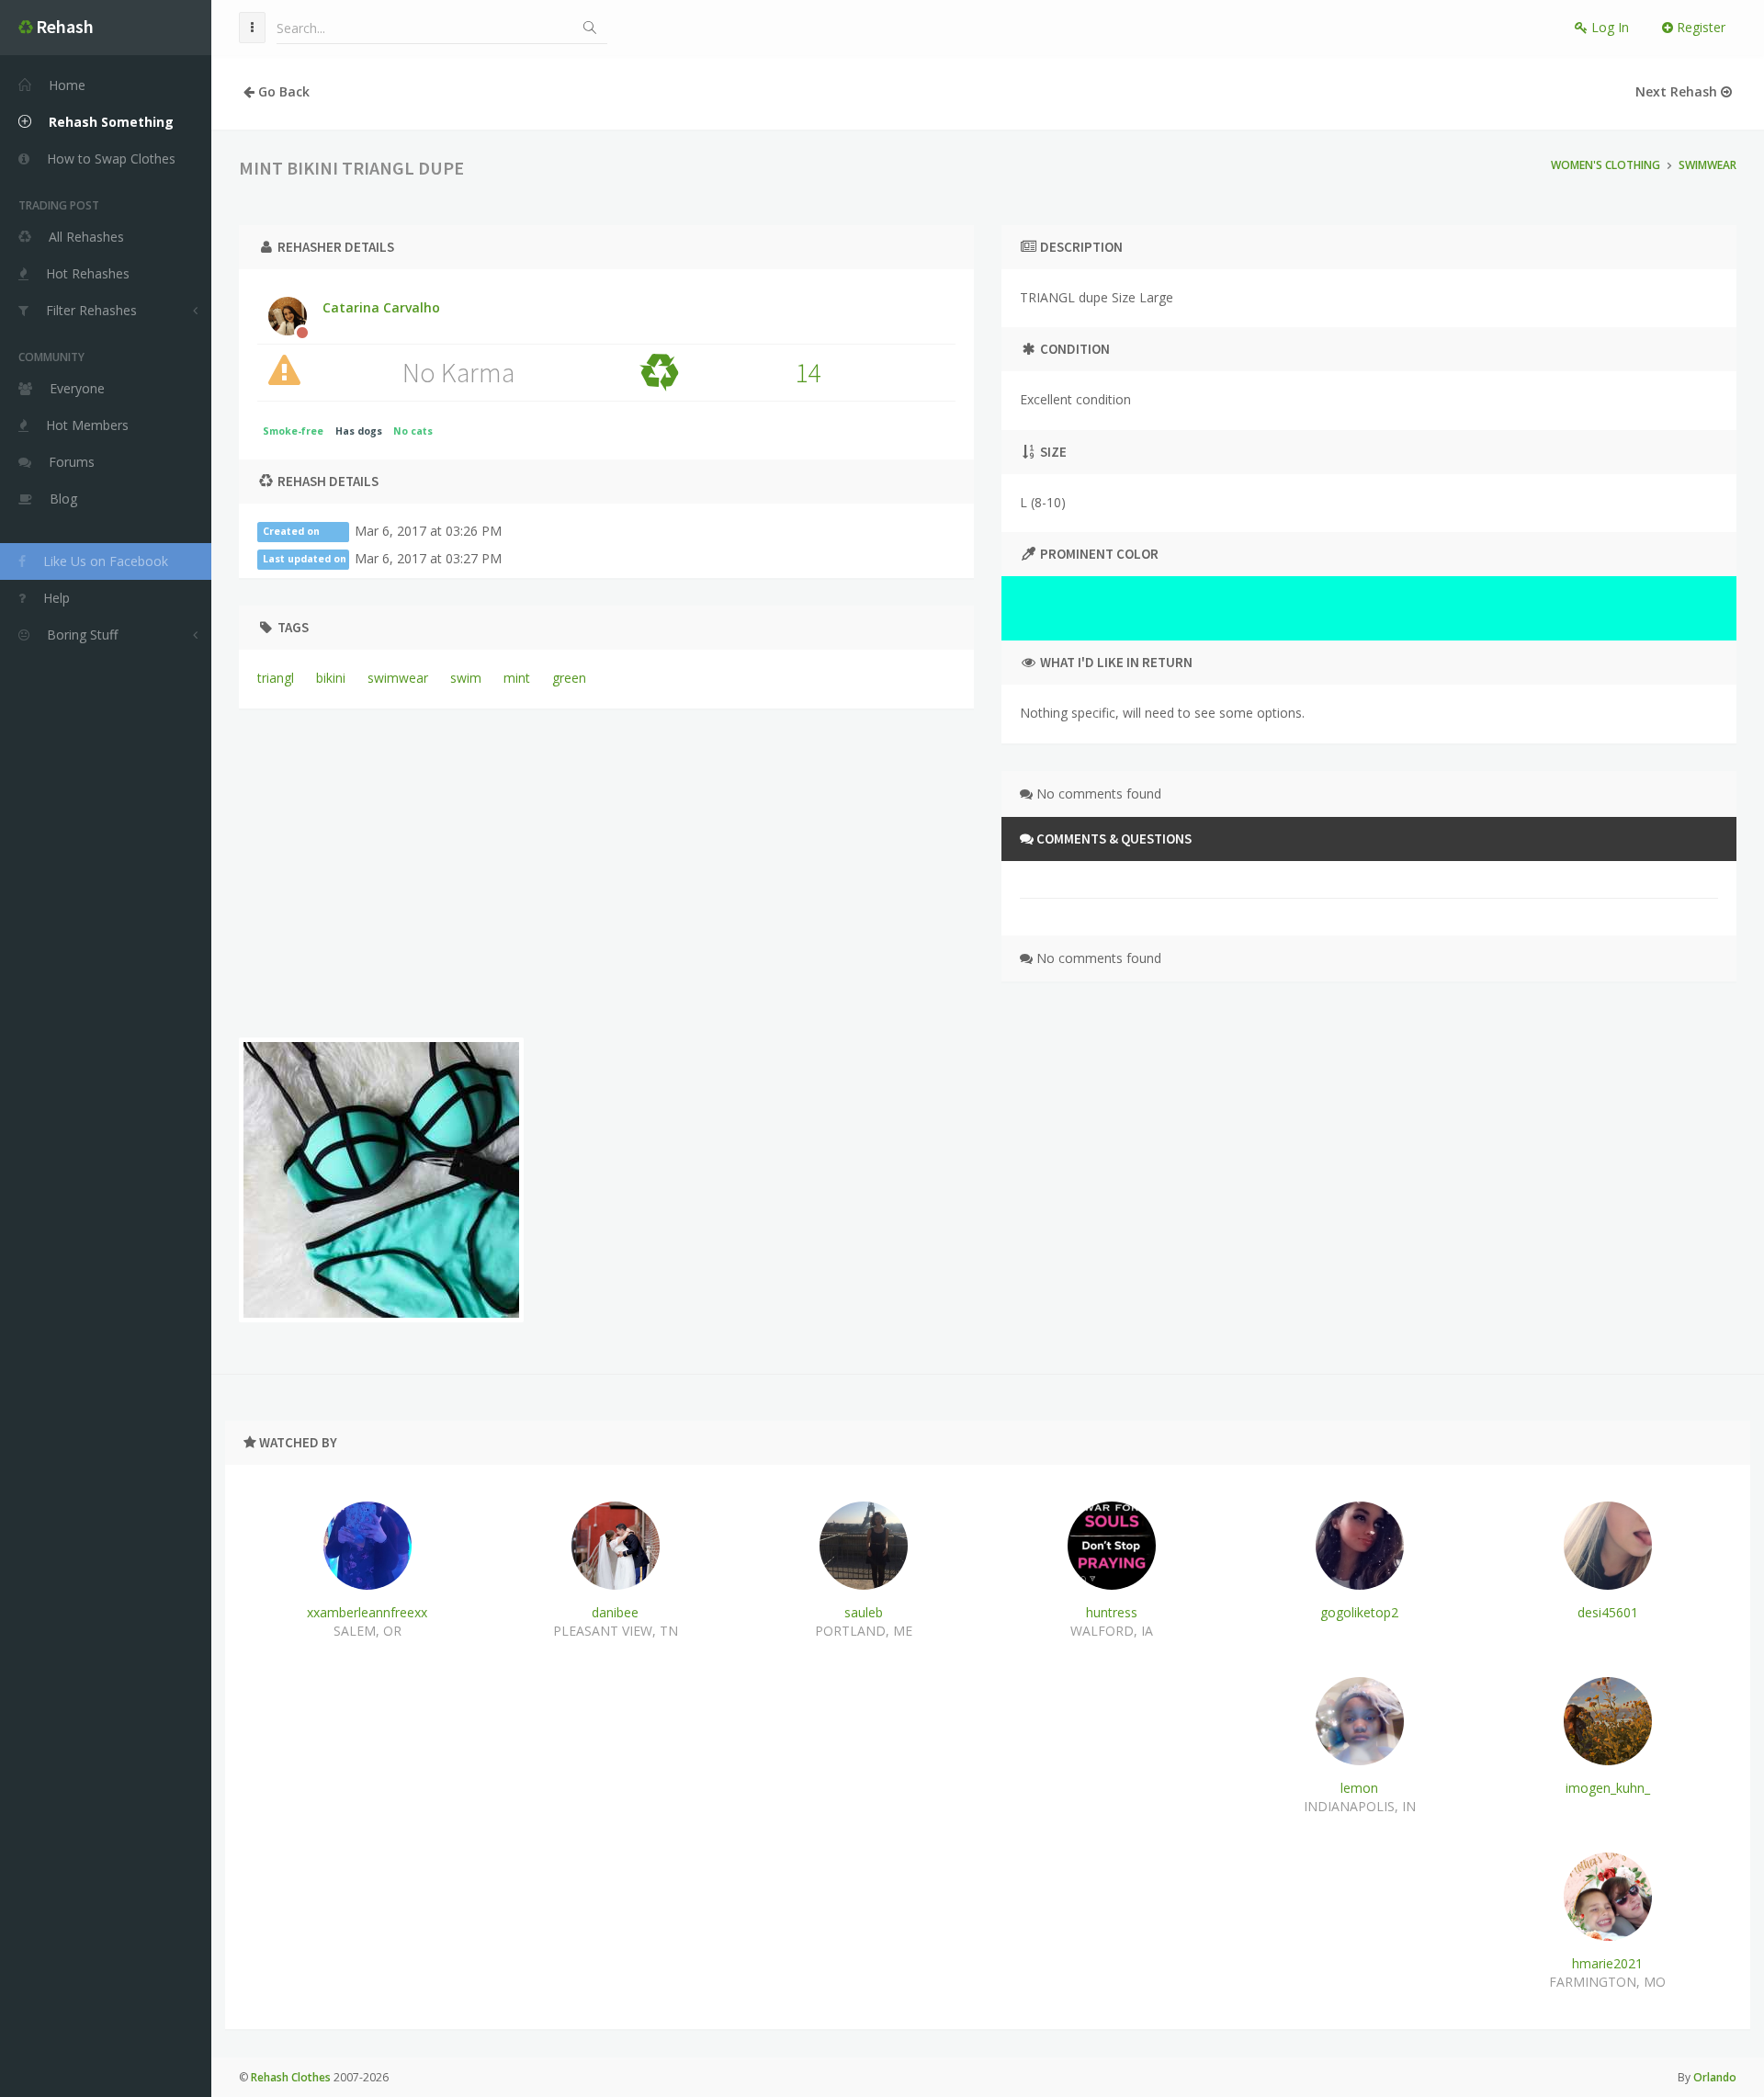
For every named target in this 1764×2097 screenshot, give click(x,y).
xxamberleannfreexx (367, 1612)
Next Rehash (1678, 91)
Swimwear (1707, 165)
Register (1699, 27)
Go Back (282, 91)
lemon (1359, 1788)
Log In (1608, 27)
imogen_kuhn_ (1608, 1788)
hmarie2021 (1607, 1963)
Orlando (1715, 2077)
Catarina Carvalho (381, 307)
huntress (1112, 1612)
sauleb (864, 1612)
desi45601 (1608, 1612)
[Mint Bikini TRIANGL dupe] (381, 1180)
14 (808, 372)
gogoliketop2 (1359, 1612)
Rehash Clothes (291, 2077)
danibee (615, 1612)
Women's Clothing (1606, 165)
